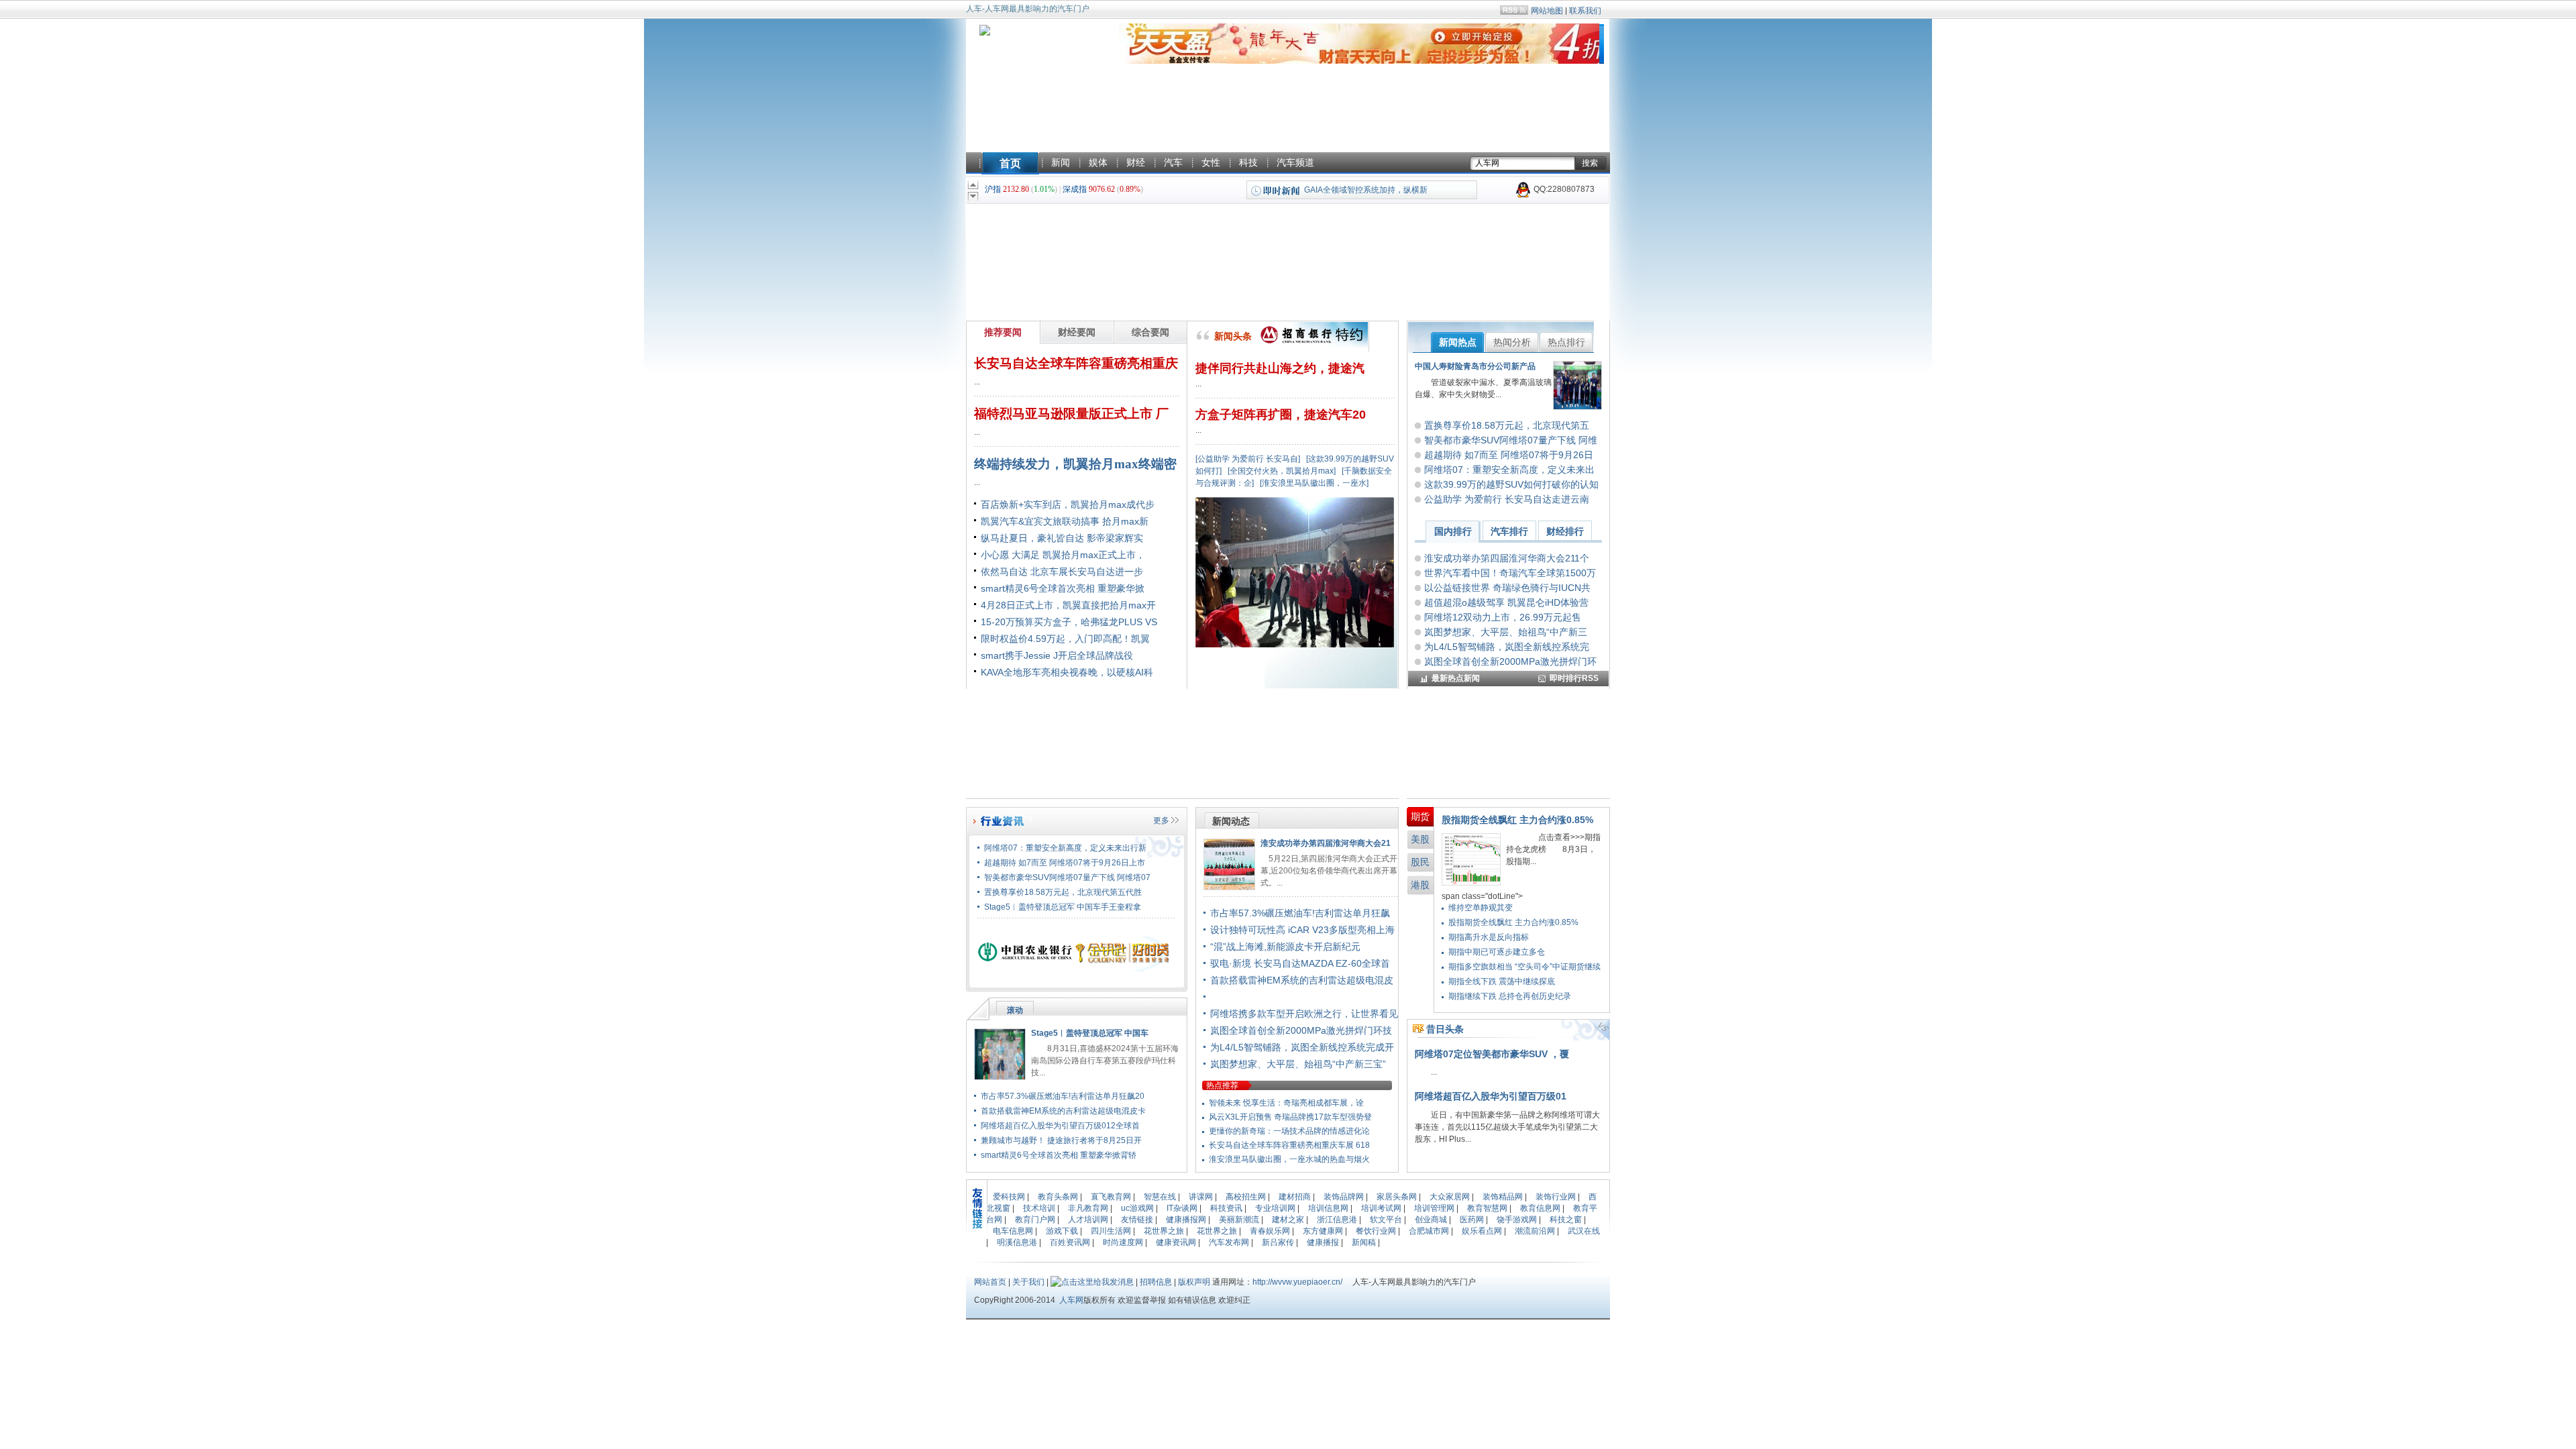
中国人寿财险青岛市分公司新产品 (1475, 366)
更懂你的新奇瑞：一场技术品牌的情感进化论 (1289, 1131)
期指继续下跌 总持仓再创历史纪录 (1510, 996)
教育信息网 (1540, 1208)
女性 (1211, 162)
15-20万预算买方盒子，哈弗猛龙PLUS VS (1069, 622)
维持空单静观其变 (1481, 908)
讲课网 (1201, 1197)
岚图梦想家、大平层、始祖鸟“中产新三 (1506, 632)
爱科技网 (1009, 1197)
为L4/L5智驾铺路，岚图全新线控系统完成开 (1302, 1047)
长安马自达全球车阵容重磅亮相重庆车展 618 (1289, 1145)
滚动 (1015, 1010)
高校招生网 (1246, 1197)
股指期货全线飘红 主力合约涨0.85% (1517, 820)
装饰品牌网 (1344, 1197)
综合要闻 (1150, 332)
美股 (1420, 839)
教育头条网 (1058, 1197)
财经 (1136, 162)
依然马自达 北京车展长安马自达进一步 (1062, 572)
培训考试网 (1381, 1208)
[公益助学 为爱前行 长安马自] (1248, 459)
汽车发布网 (1229, 1242)
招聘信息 (1156, 1282)
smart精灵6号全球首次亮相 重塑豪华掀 (1063, 588)
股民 (1420, 862)
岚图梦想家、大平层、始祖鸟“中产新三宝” (1298, 1064)
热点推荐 (1222, 1085)
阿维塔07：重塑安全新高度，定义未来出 (1509, 470)
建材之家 (1288, 1220)
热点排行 (1566, 342)
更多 (1161, 820)
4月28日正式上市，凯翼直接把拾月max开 (1068, 605)
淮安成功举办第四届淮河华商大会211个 (1507, 558)
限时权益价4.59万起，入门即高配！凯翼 (1065, 639)
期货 (1420, 816)
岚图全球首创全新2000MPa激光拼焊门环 (1510, 661)
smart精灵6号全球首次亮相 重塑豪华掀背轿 (1059, 1155)
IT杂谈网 (1182, 1208)
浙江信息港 (1337, 1220)
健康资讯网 (1176, 1242)
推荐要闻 (1003, 332)
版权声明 (1194, 1282)
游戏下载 (1062, 1231)
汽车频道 (1295, 162)
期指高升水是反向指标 (1489, 937)
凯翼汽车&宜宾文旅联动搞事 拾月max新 (1065, 521)
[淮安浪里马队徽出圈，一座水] (1314, 483)
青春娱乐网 (1270, 1231)
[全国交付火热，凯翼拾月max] (1282, 471)
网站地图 (1547, 11)
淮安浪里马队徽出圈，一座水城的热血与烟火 (1289, 1159)
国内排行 (1453, 531)
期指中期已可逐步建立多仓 (1497, 952)
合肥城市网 (1429, 1231)
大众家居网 (1450, 1197)
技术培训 (1039, 1208)
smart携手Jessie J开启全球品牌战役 (1057, 655)
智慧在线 (1160, 1197)
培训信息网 (1328, 1208)
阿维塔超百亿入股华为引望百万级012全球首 (1060, 1126)
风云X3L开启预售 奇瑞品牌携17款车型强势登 (1290, 1117)
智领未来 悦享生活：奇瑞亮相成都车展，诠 (1286, 1103)
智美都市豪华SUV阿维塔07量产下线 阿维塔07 (1067, 877)
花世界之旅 (1164, 1231)
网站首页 (990, 1282)
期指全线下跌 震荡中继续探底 (1502, 981)
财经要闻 (1077, 332)
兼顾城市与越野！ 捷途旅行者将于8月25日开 (1061, 1140)
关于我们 (1028, 1282)
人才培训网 (1088, 1220)
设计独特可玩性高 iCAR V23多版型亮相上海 (1302, 930)
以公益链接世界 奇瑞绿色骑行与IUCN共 (1507, 588)
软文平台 (1386, 1220)
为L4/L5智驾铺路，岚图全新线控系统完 (1507, 647)
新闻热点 (1458, 342)
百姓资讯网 (1070, 1242)
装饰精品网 (1503, 1197)
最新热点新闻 (1456, 678)
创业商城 (1431, 1220)
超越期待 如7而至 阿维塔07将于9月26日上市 (1065, 863)
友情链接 (1137, 1220)
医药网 (1472, 1220)
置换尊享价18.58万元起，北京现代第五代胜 (1063, 892)
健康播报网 (1186, 1220)
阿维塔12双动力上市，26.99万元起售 (1503, 617)
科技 (1248, 162)
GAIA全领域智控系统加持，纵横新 (1366, 190)
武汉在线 (1584, 1231)
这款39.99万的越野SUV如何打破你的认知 (1511, 484)
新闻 (1061, 162)
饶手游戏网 (1517, 1220)
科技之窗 (1566, 1220)
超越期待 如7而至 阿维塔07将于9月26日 (1509, 455)
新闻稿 (1364, 1242)
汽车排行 (1509, 531)
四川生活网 (1111, 1231)
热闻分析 (1512, 342)
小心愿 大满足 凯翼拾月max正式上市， (1063, 555)
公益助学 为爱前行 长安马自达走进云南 (1507, 499)
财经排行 (1565, 531)
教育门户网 (1035, 1220)
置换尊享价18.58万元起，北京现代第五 (1507, 425)
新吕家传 (1278, 1242)
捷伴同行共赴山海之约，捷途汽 (1280, 368)
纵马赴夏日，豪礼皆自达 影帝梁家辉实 (1062, 538)
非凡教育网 (1088, 1208)
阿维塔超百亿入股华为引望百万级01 (1491, 1096)
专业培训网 (1275, 1208)
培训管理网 (1434, 1208)
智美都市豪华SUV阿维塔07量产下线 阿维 (1511, 440)
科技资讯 (1226, 1208)
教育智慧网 (1487, 1208)
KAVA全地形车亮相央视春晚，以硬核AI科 (1067, 672)
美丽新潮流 (1239, 1220)
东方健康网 (1323, 1231)
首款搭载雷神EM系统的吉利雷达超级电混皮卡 (1063, 1111)
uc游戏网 (1137, 1208)
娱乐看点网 (1482, 1231)
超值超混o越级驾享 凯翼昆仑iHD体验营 (1506, 602)
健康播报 (1323, 1242)
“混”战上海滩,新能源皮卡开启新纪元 (1285, 947)
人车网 (1071, 1300)
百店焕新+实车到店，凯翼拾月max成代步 (1068, 504)
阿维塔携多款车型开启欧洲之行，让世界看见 (1304, 1014)
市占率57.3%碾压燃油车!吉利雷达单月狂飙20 (1063, 1096)
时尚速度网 (1123, 1242)
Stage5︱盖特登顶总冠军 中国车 (1090, 1033)
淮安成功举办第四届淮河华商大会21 (1326, 843)
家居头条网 (1397, 1197)
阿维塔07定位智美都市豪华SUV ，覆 (1492, 1054)
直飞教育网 (1111, 1197)
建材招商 (1295, 1197)
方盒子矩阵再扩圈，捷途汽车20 (1281, 415)
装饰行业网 (1556, 1197)
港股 (1420, 885)
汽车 (1173, 162)
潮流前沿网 (1535, 1231)
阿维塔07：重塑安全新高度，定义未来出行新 (1065, 848)
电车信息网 (1013, 1231)
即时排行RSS (1574, 678)
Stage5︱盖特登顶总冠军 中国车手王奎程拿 (1063, 907)
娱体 (1098, 162)
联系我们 (1585, 11)
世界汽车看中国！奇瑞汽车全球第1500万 (1510, 573)
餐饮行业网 (1376, 1231)
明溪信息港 (1017, 1242)
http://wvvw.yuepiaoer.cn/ (1297, 1282)
